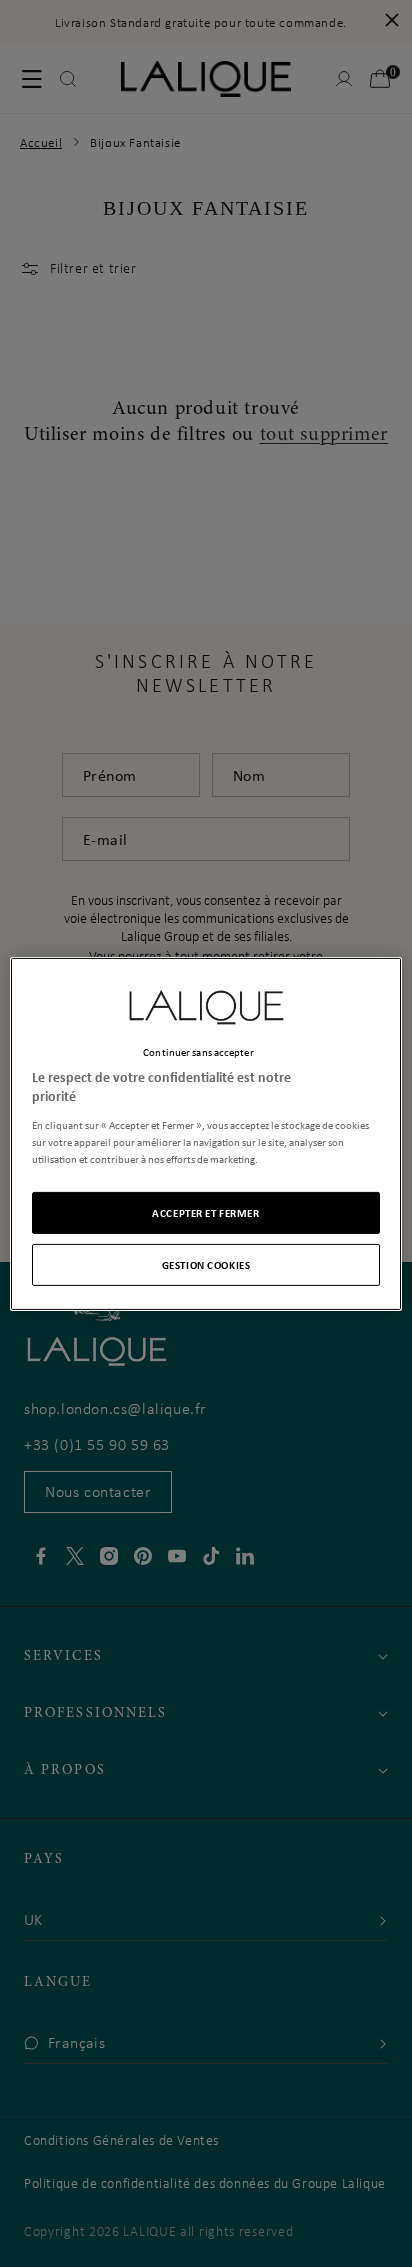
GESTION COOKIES (206, 1264)
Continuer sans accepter (198, 1051)
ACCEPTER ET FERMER (205, 1212)
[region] (205, 1133)
